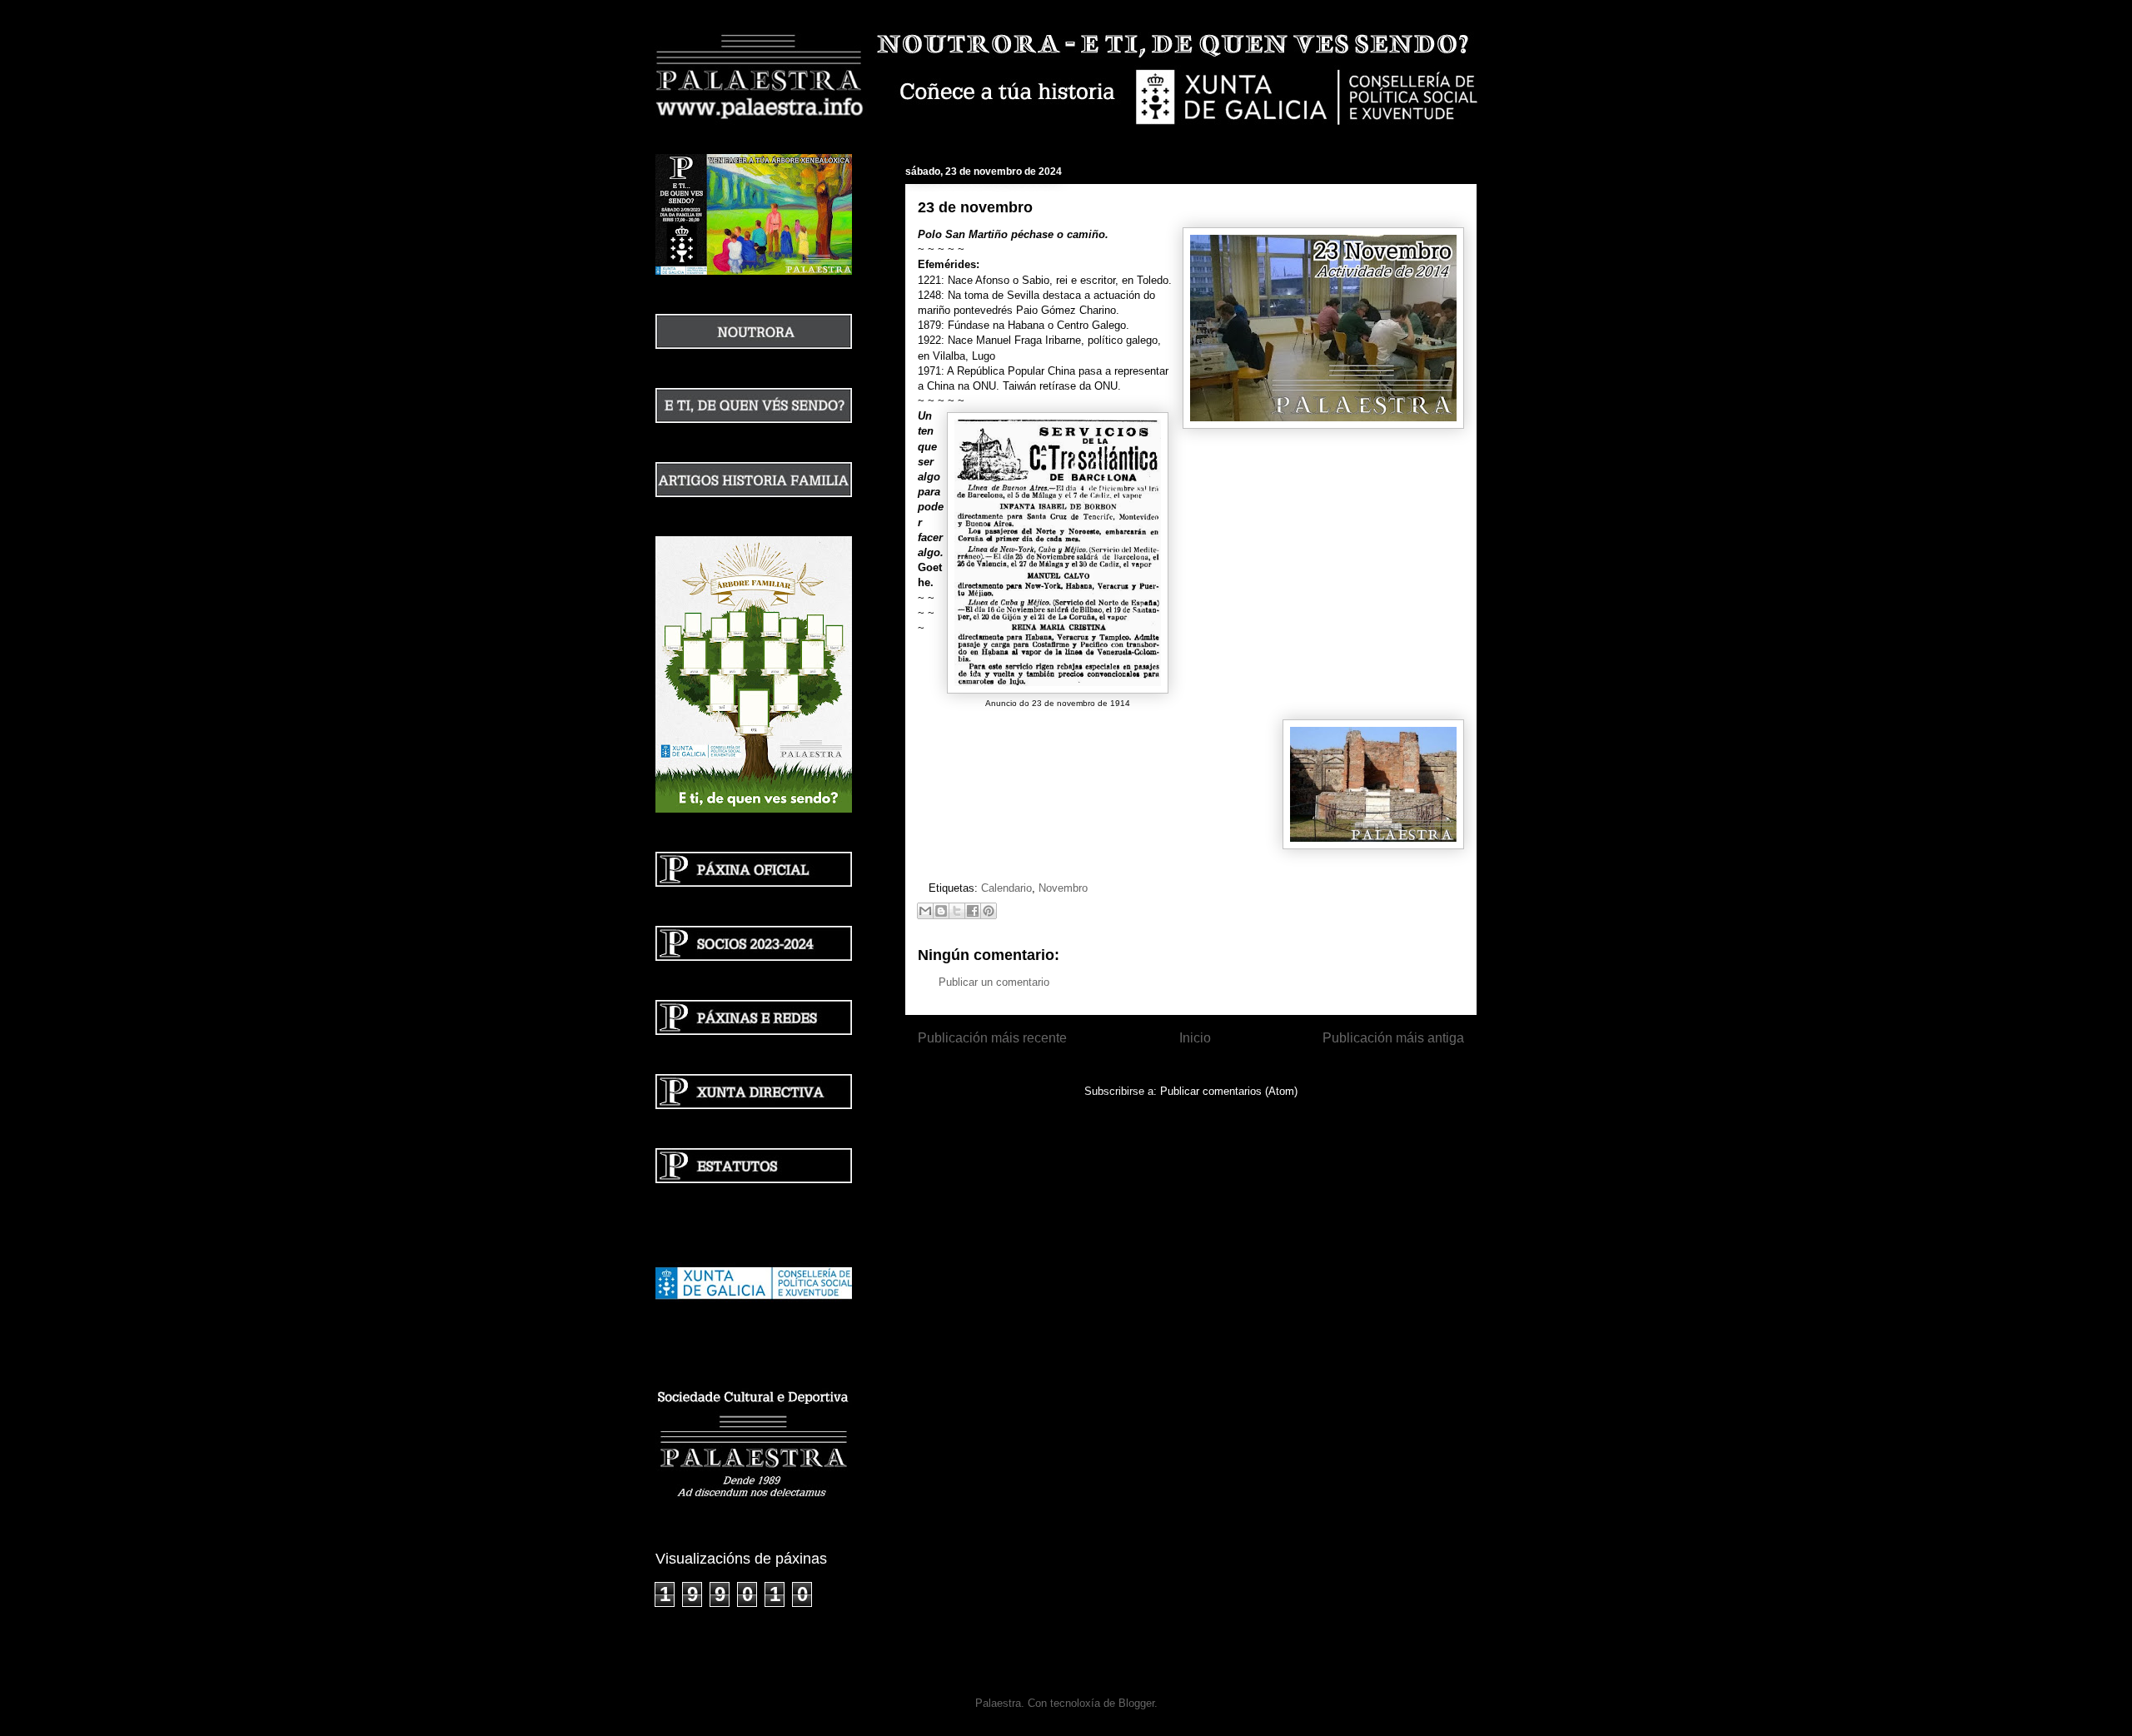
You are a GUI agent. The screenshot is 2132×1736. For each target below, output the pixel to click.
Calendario (1006, 888)
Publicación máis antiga (1393, 1038)
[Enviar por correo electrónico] (925, 911)
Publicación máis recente (992, 1038)
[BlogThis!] (941, 911)
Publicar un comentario (994, 982)
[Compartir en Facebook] (973, 911)
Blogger (1136, 1703)
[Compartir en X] (957, 911)
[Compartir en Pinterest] (989, 911)
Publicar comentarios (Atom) (1229, 1091)
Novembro (1063, 888)
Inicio (1195, 1038)
